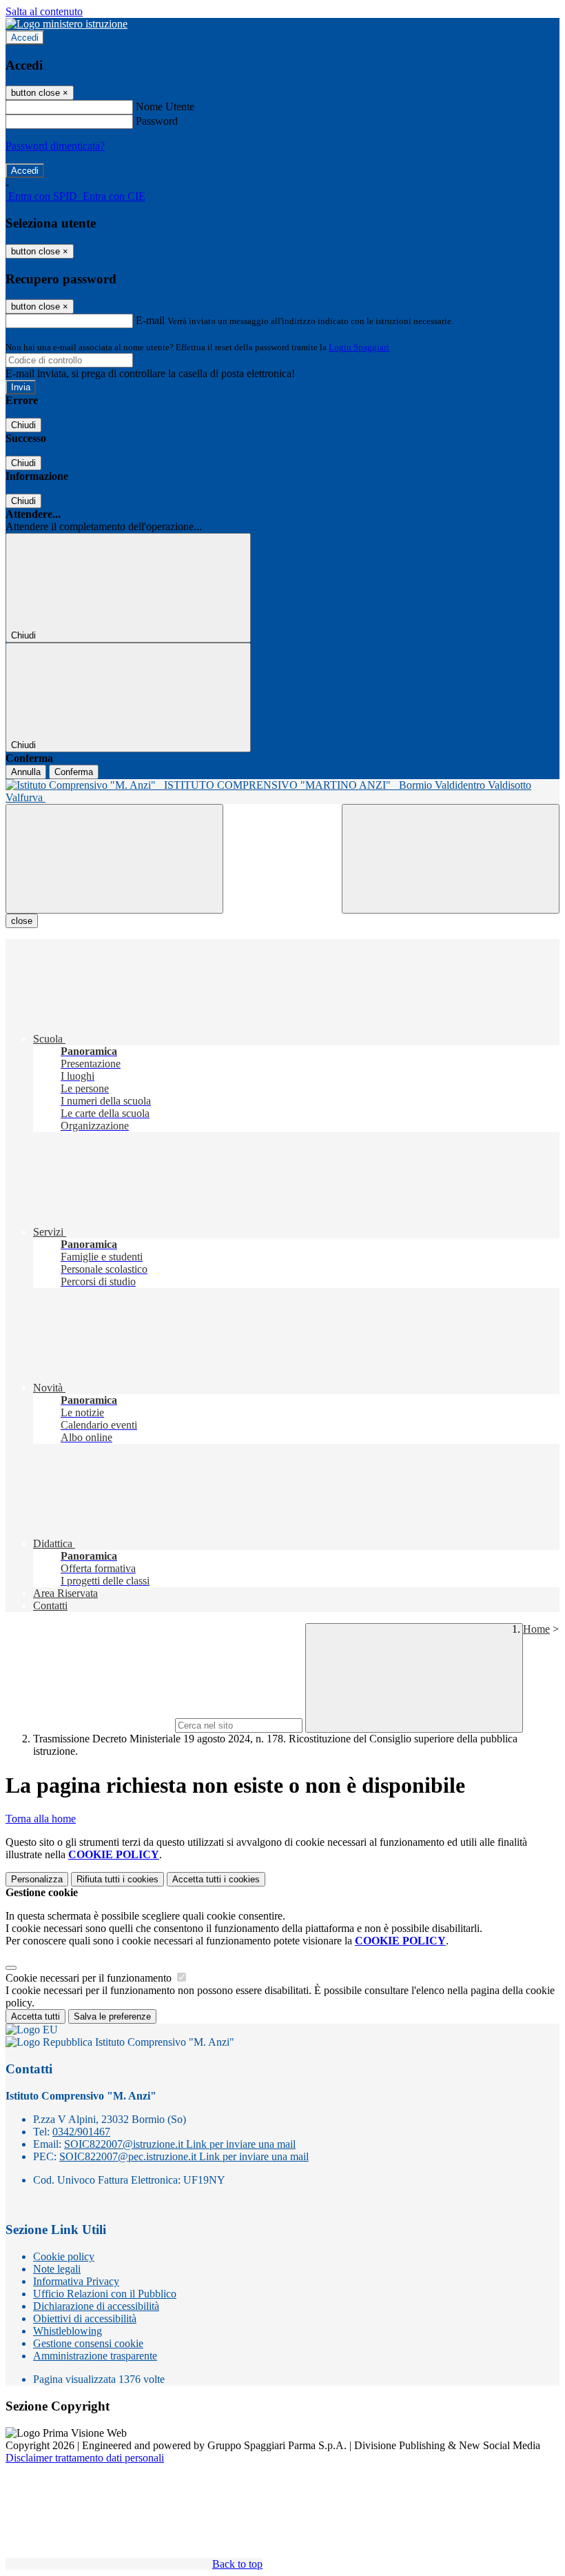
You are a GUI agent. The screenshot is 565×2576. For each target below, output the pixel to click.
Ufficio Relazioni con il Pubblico (105, 2294)
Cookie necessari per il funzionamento (90, 1978)
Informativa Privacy (76, 2281)
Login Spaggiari (359, 347)
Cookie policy (64, 2256)
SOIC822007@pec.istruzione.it (184, 2156)
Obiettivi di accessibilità (85, 2318)
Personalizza (37, 1879)
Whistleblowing (68, 2331)
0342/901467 (81, 2132)
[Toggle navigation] (114, 859)
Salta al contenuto (44, 11)
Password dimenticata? (55, 146)
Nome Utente (165, 107)
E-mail (150, 320)
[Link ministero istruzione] (66, 24)
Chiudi (23, 425)
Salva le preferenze (112, 2016)
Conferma (74, 772)
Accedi (25, 38)
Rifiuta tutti (117, 1879)
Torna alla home (41, 1819)
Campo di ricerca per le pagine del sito (89, 1725)
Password (157, 121)
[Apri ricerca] (451, 859)
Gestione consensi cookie (88, 2343)
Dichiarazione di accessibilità (96, 2306)
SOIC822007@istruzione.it (180, 2144)
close (22, 921)
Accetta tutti (216, 1879)
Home (536, 1629)
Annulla (26, 772)
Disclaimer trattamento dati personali (85, 2458)
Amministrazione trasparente (95, 2356)
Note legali (57, 2269)
